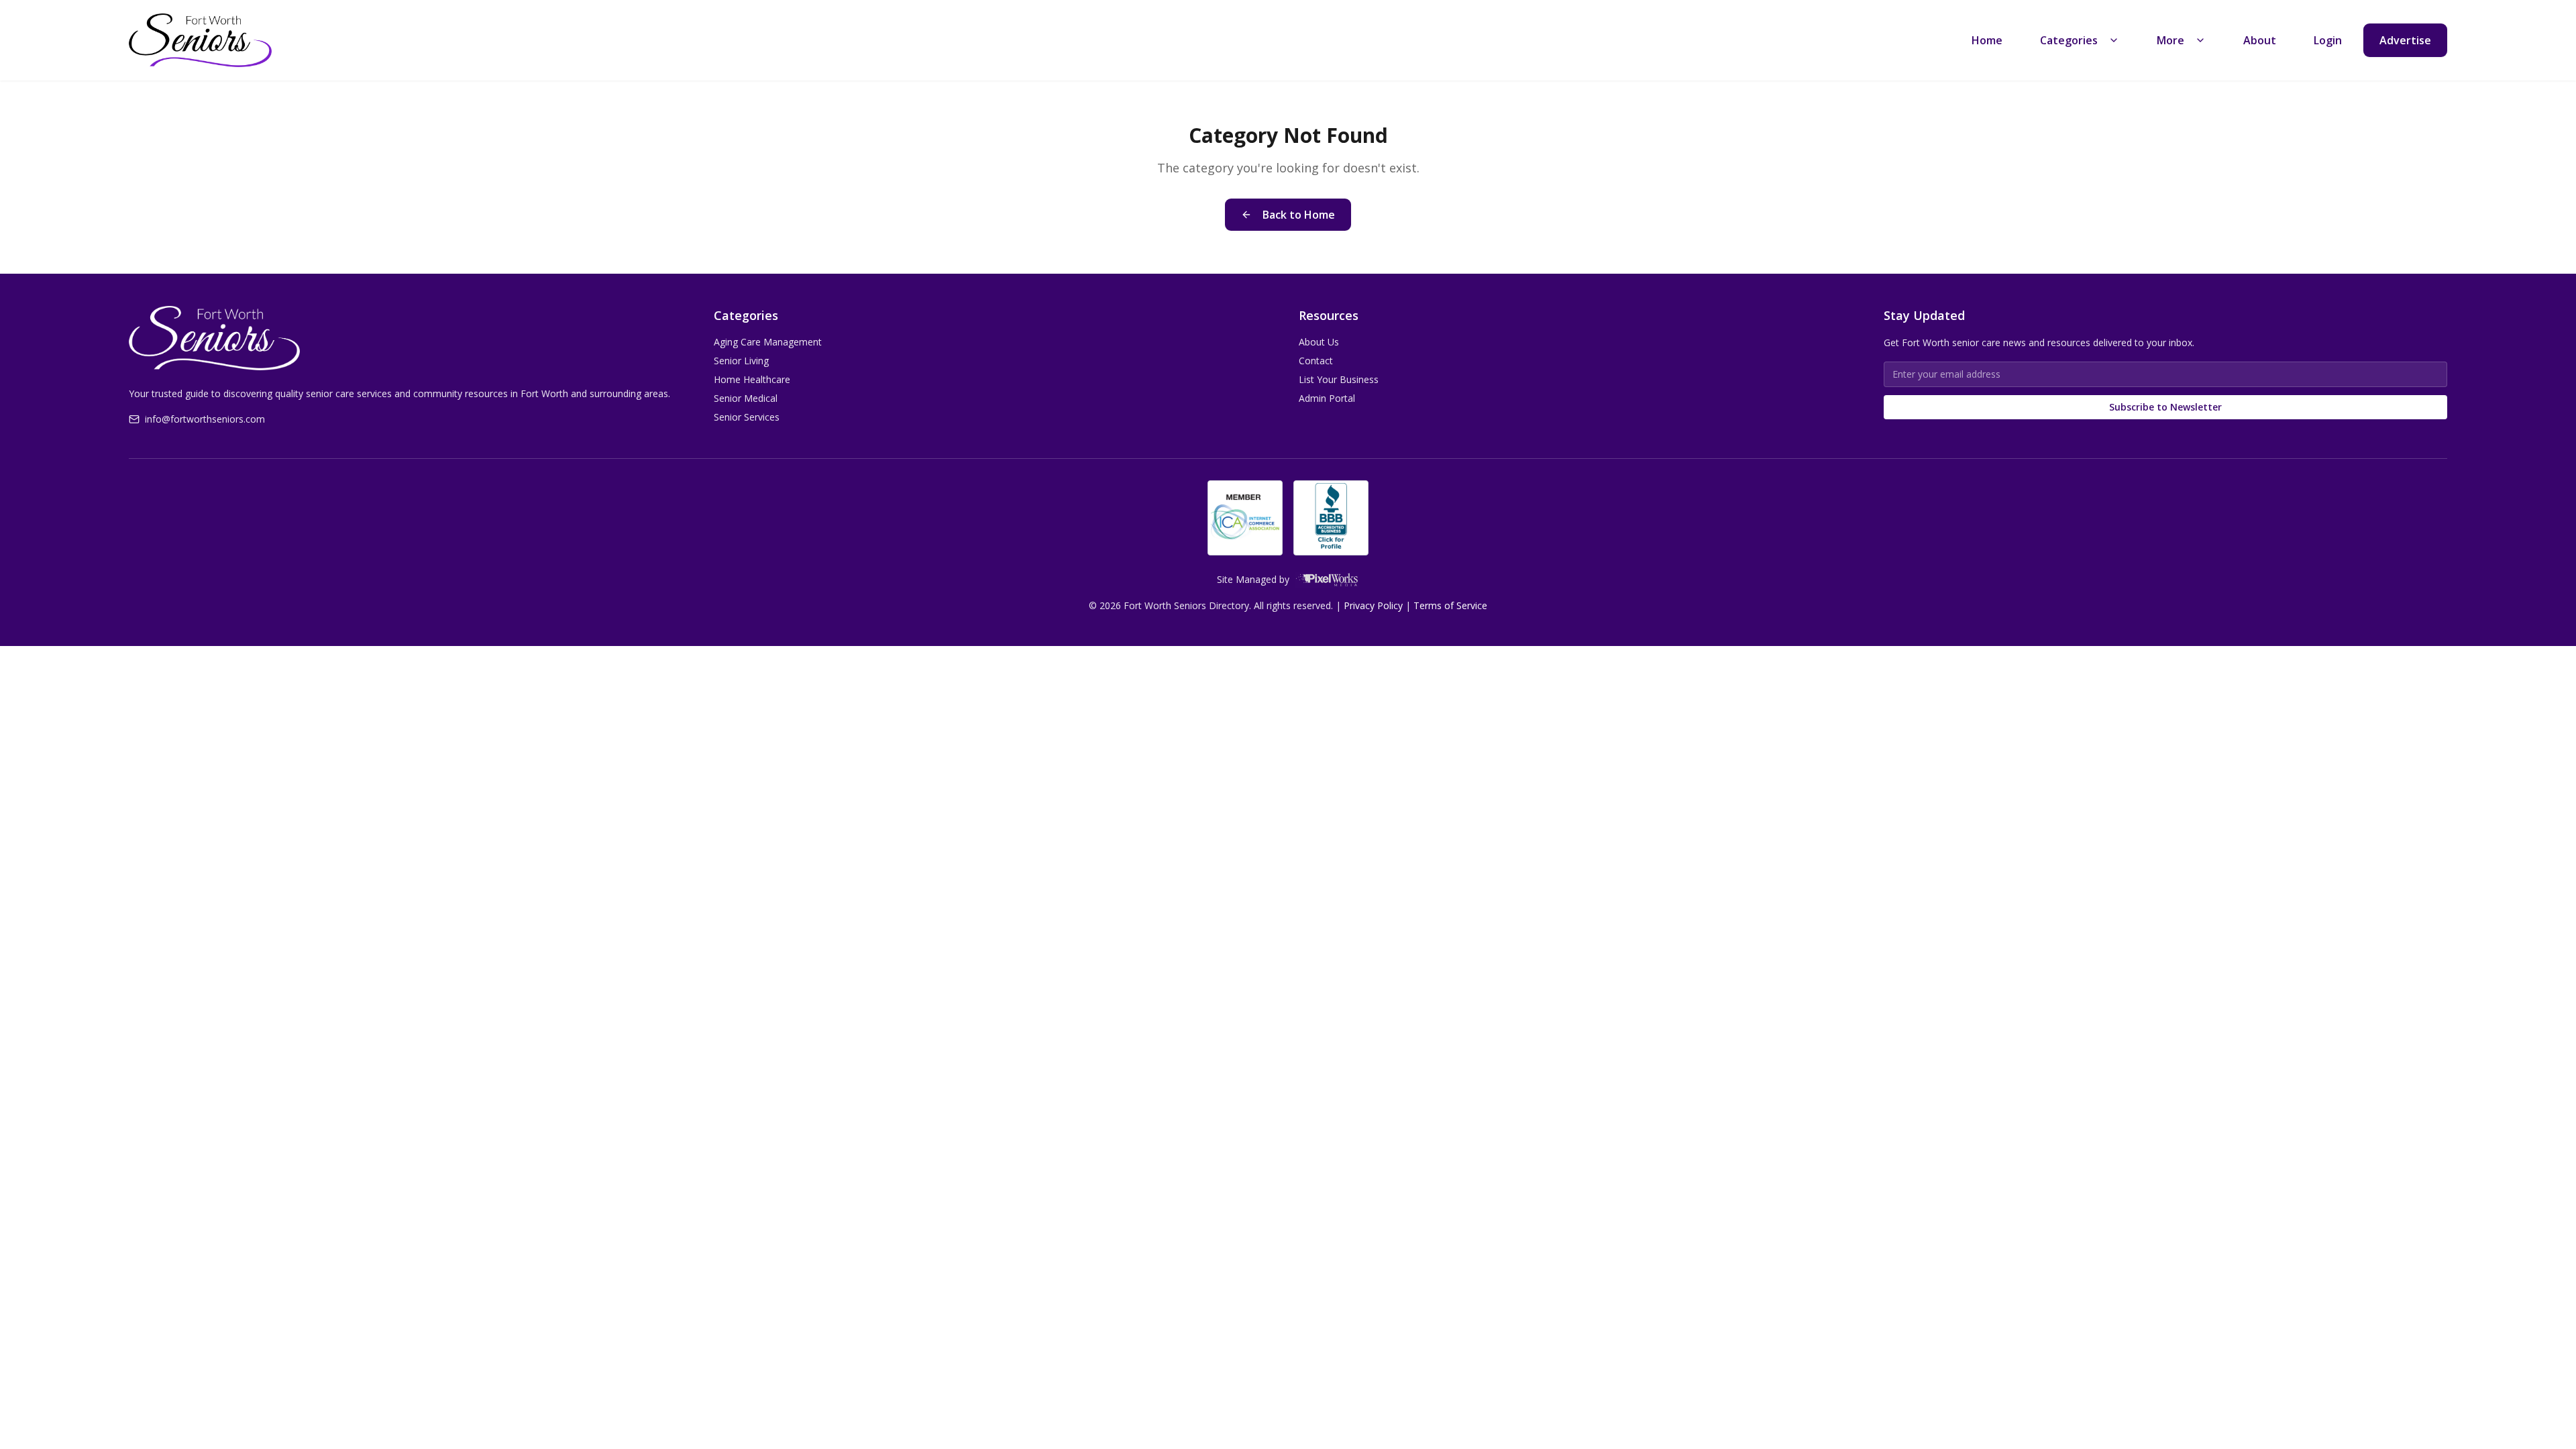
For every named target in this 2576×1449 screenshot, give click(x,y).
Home (1987, 40)
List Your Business (1339, 379)
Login (2328, 40)
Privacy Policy (1373, 605)
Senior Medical (746, 398)
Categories (2069, 40)
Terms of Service (1450, 605)
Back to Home (1299, 215)
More (2170, 40)
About (2260, 40)
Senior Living (741, 361)
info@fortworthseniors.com (205, 419)
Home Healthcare (752, 379)
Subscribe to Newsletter (2165, 407)
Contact (1316, 361)
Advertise (2405, 40)
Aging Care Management (768, 342)
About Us (1319, 342)
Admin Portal (1327, 398)
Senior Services (747, 417)
